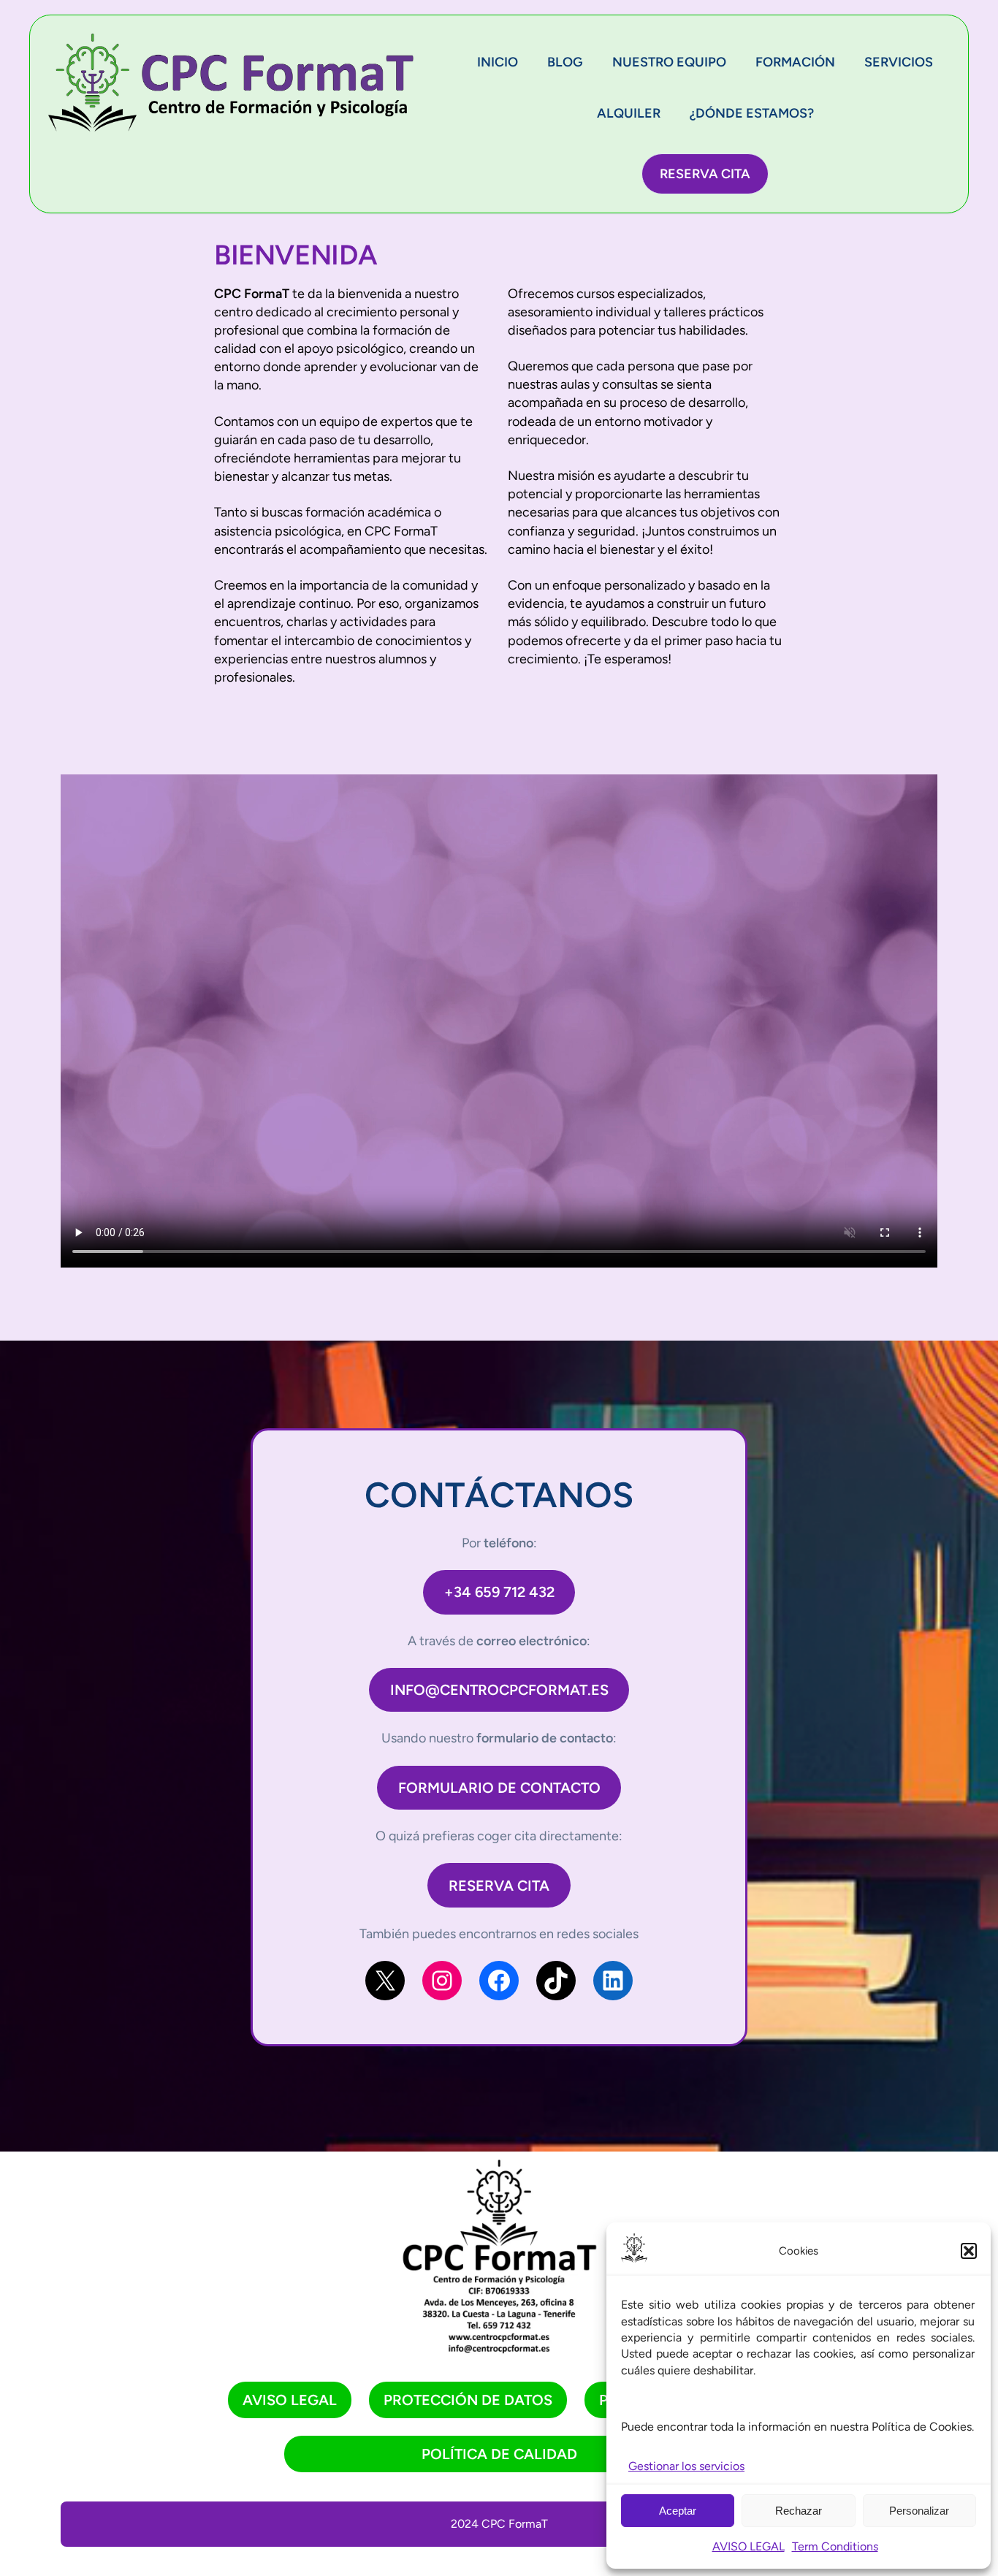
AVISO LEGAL (748, 2546)
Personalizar (919, 2511)
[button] (969, 2251)
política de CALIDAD (499, 2454)
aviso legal (290, 2400)
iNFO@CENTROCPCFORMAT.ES (499, 1690)
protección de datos (468, 2400)
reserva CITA (499, 1886)
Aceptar (678, 2511)
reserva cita (705, 174)
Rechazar (799, 2511)
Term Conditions (835, 2546)
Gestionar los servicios (686, 2466)
